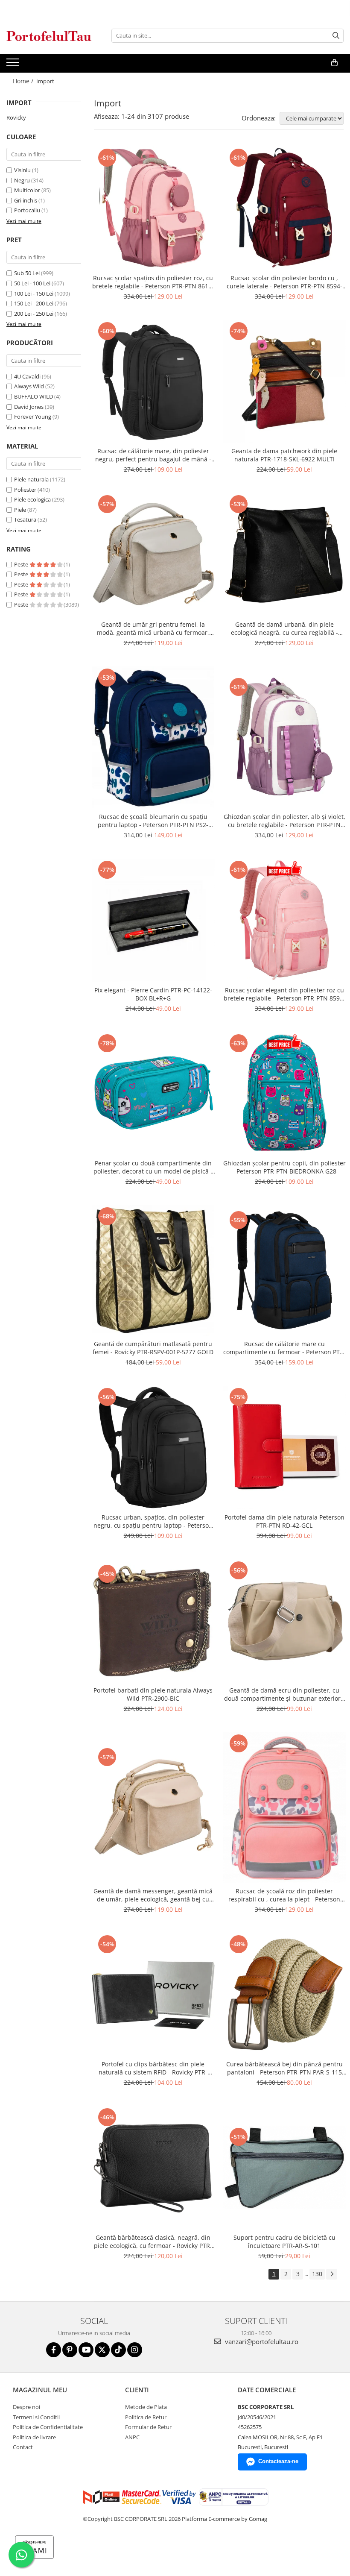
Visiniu (22, 170)
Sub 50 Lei (27, 273)
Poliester (25, 490)
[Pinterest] (70, 2350)
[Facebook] (54, 2350)
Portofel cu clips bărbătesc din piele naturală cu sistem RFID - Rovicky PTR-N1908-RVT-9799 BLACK (153, 2068)
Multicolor (27, 190)
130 (317, 2274)
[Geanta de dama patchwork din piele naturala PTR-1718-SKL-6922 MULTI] (285, 381)
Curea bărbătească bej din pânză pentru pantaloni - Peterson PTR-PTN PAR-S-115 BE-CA (284, 2068)
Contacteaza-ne (278, 2461)
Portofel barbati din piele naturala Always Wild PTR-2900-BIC (153, 1694)
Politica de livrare (34, 2437)
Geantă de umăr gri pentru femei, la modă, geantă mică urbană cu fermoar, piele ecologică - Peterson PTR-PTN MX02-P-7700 (153, 628)
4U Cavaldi (27, 376)
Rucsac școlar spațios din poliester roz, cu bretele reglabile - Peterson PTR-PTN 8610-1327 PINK (153, 282)
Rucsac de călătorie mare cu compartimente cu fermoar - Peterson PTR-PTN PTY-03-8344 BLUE (284, 1348)
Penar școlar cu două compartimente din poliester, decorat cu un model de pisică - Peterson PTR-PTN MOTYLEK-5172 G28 (153, 1167)
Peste (22, 564)
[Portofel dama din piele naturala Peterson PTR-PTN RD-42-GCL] (285, 1447)
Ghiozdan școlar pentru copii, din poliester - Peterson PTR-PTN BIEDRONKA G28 (284, 1167)
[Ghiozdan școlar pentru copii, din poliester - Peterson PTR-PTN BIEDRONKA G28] (285, 1094)
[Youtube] (86, 2350)
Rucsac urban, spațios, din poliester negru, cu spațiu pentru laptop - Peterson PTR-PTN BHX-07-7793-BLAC (153, 1521)
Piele (20, 510)
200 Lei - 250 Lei (34, 314)
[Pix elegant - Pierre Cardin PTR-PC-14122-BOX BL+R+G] (153, 920)
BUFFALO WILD (34, 396)
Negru (22, 180)
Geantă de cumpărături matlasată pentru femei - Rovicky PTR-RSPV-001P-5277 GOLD (153, 1348)
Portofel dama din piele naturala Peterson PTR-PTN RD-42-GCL (284, 1521)
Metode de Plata (146, 2407)
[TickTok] (118, 2350)
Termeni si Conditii (36, 2417)
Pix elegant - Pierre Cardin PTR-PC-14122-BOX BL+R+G (153, 994)
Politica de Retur (146, 2417)
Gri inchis (26, 200)
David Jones (29, 407)
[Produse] (14, 65)
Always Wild (29, 386)
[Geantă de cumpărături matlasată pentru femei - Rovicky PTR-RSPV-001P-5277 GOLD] (153, 1270)
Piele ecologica (32, 499)
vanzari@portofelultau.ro (261, 2341)
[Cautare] (336, 36)
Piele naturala (31, 479)
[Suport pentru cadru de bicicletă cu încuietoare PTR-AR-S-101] (285, 2168)
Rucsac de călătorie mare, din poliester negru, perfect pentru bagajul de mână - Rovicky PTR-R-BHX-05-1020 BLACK (153, 455)
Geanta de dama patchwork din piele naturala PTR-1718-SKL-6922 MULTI (284, 455)
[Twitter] (102, 2350)
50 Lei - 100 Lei (32, 283)
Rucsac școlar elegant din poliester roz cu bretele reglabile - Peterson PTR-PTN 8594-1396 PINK (284, 994)
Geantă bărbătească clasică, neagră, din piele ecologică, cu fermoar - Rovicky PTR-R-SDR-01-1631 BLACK (153, 2242)
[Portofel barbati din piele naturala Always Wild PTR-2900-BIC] (153, 1621)
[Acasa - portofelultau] (49, 36)
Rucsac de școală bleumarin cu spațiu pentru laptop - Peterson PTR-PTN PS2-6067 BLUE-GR (153, 821)
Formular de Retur (148, 2427)
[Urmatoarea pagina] (332, 2274)
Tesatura (25, 519)
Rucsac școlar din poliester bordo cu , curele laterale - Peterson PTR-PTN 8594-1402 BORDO (284, 282)
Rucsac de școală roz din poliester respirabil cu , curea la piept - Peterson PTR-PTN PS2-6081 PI (284, 1895)
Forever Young (33, 417)
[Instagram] (135, 2350)
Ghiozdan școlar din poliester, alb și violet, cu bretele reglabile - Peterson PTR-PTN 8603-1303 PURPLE (284, 821)
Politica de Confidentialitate (48, 2427)
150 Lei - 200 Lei (34, 303)
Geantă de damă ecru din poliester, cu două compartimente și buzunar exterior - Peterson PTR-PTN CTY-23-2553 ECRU (284, 1694)
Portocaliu (27, 210)
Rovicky (16, 117)
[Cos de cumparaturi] (334, 63)
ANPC (132, 2437)
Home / (24, 81)
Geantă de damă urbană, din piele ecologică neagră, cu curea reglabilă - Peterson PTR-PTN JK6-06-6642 (284, 628)
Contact (23, 2447)
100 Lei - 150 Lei (34, 293)
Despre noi (26, 2407)
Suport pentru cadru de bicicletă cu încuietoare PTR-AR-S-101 (284, 2242)
